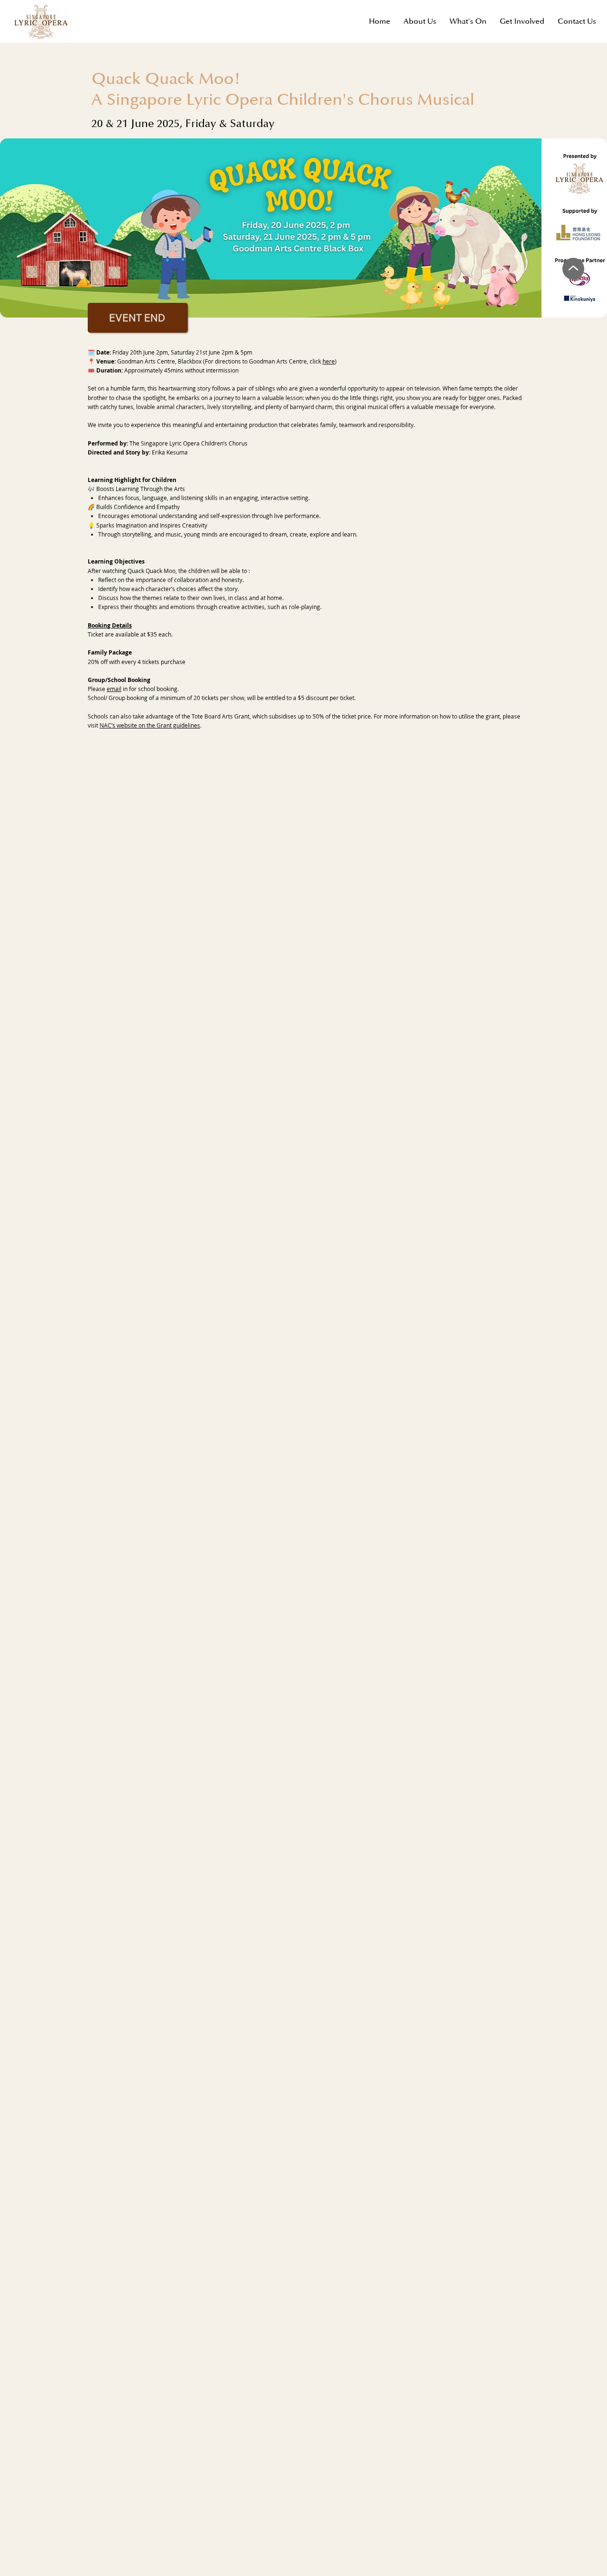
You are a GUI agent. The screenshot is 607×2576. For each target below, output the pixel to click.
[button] (522, 21)
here (329, 361)
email (114, 689)
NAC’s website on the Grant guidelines (150, 725)
